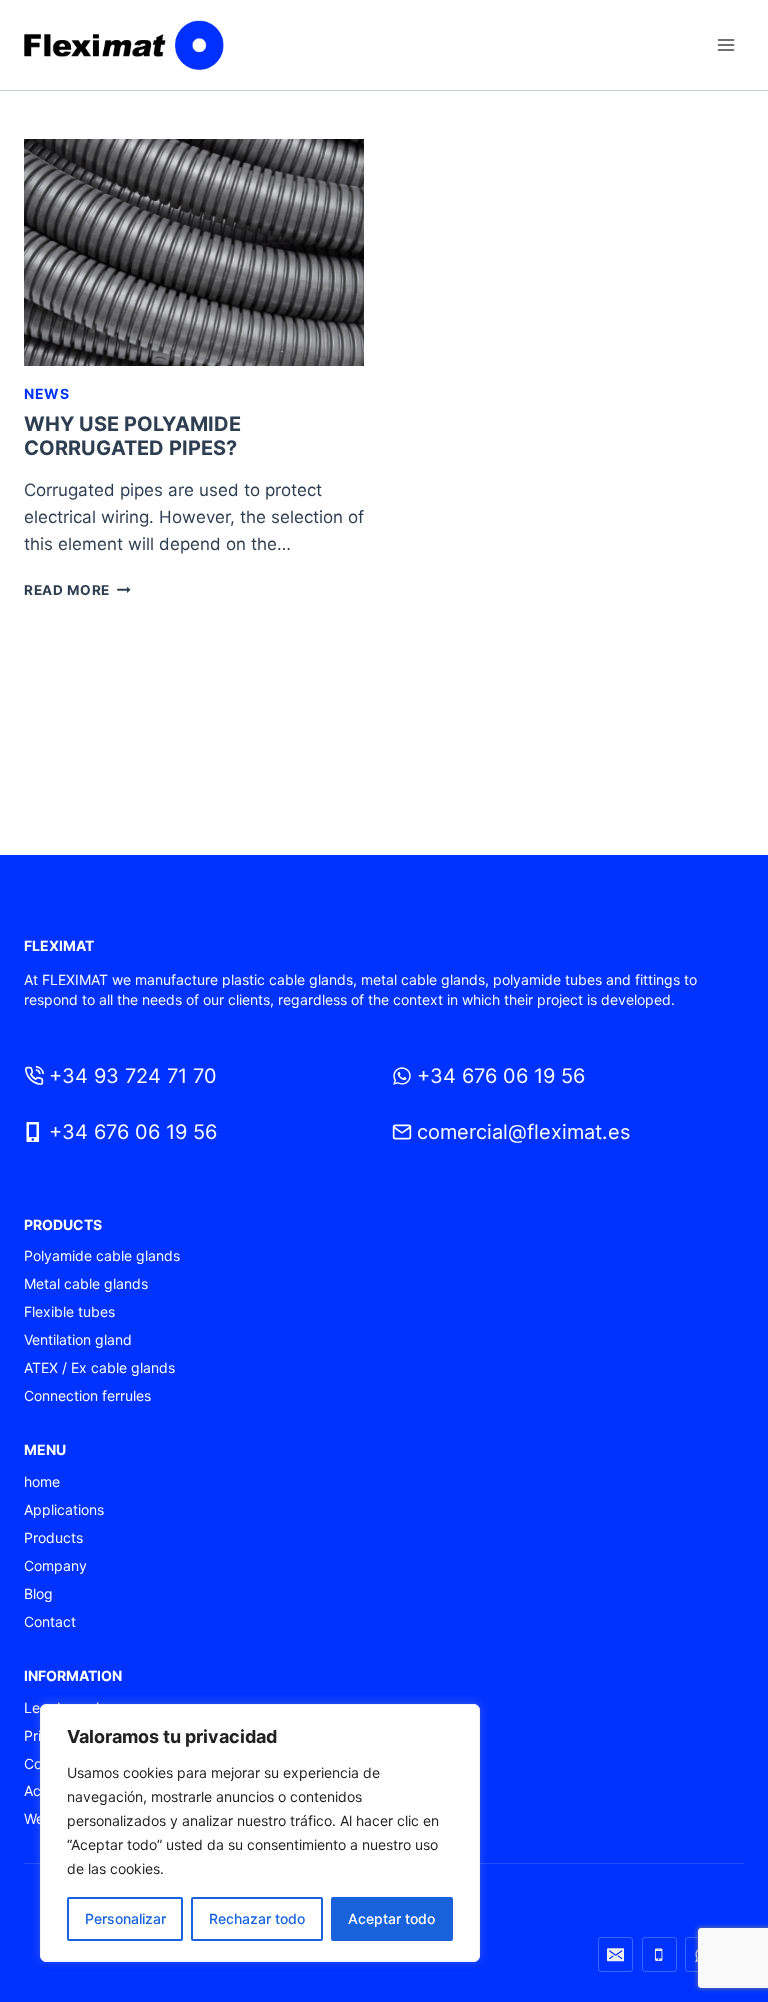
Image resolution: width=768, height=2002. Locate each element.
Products (53, 1537)
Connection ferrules (87, 1395)
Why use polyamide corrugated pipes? (132, 436)
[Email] (615, 1954)
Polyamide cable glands (102, 1255)
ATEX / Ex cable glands (99, 1367)
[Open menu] (725, 44)
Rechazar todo (257, 1918)
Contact (50, 1621)
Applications (64, 1509)
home (42, 1481)
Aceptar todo (391, 1918)
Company (55, 1565)
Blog (38, 1593)
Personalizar (125, 1918)
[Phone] (659, 1954)
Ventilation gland (78, 1339)
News (47, 393)
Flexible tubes (69, 1311)
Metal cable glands (86, 1283)
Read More (77, 590)
